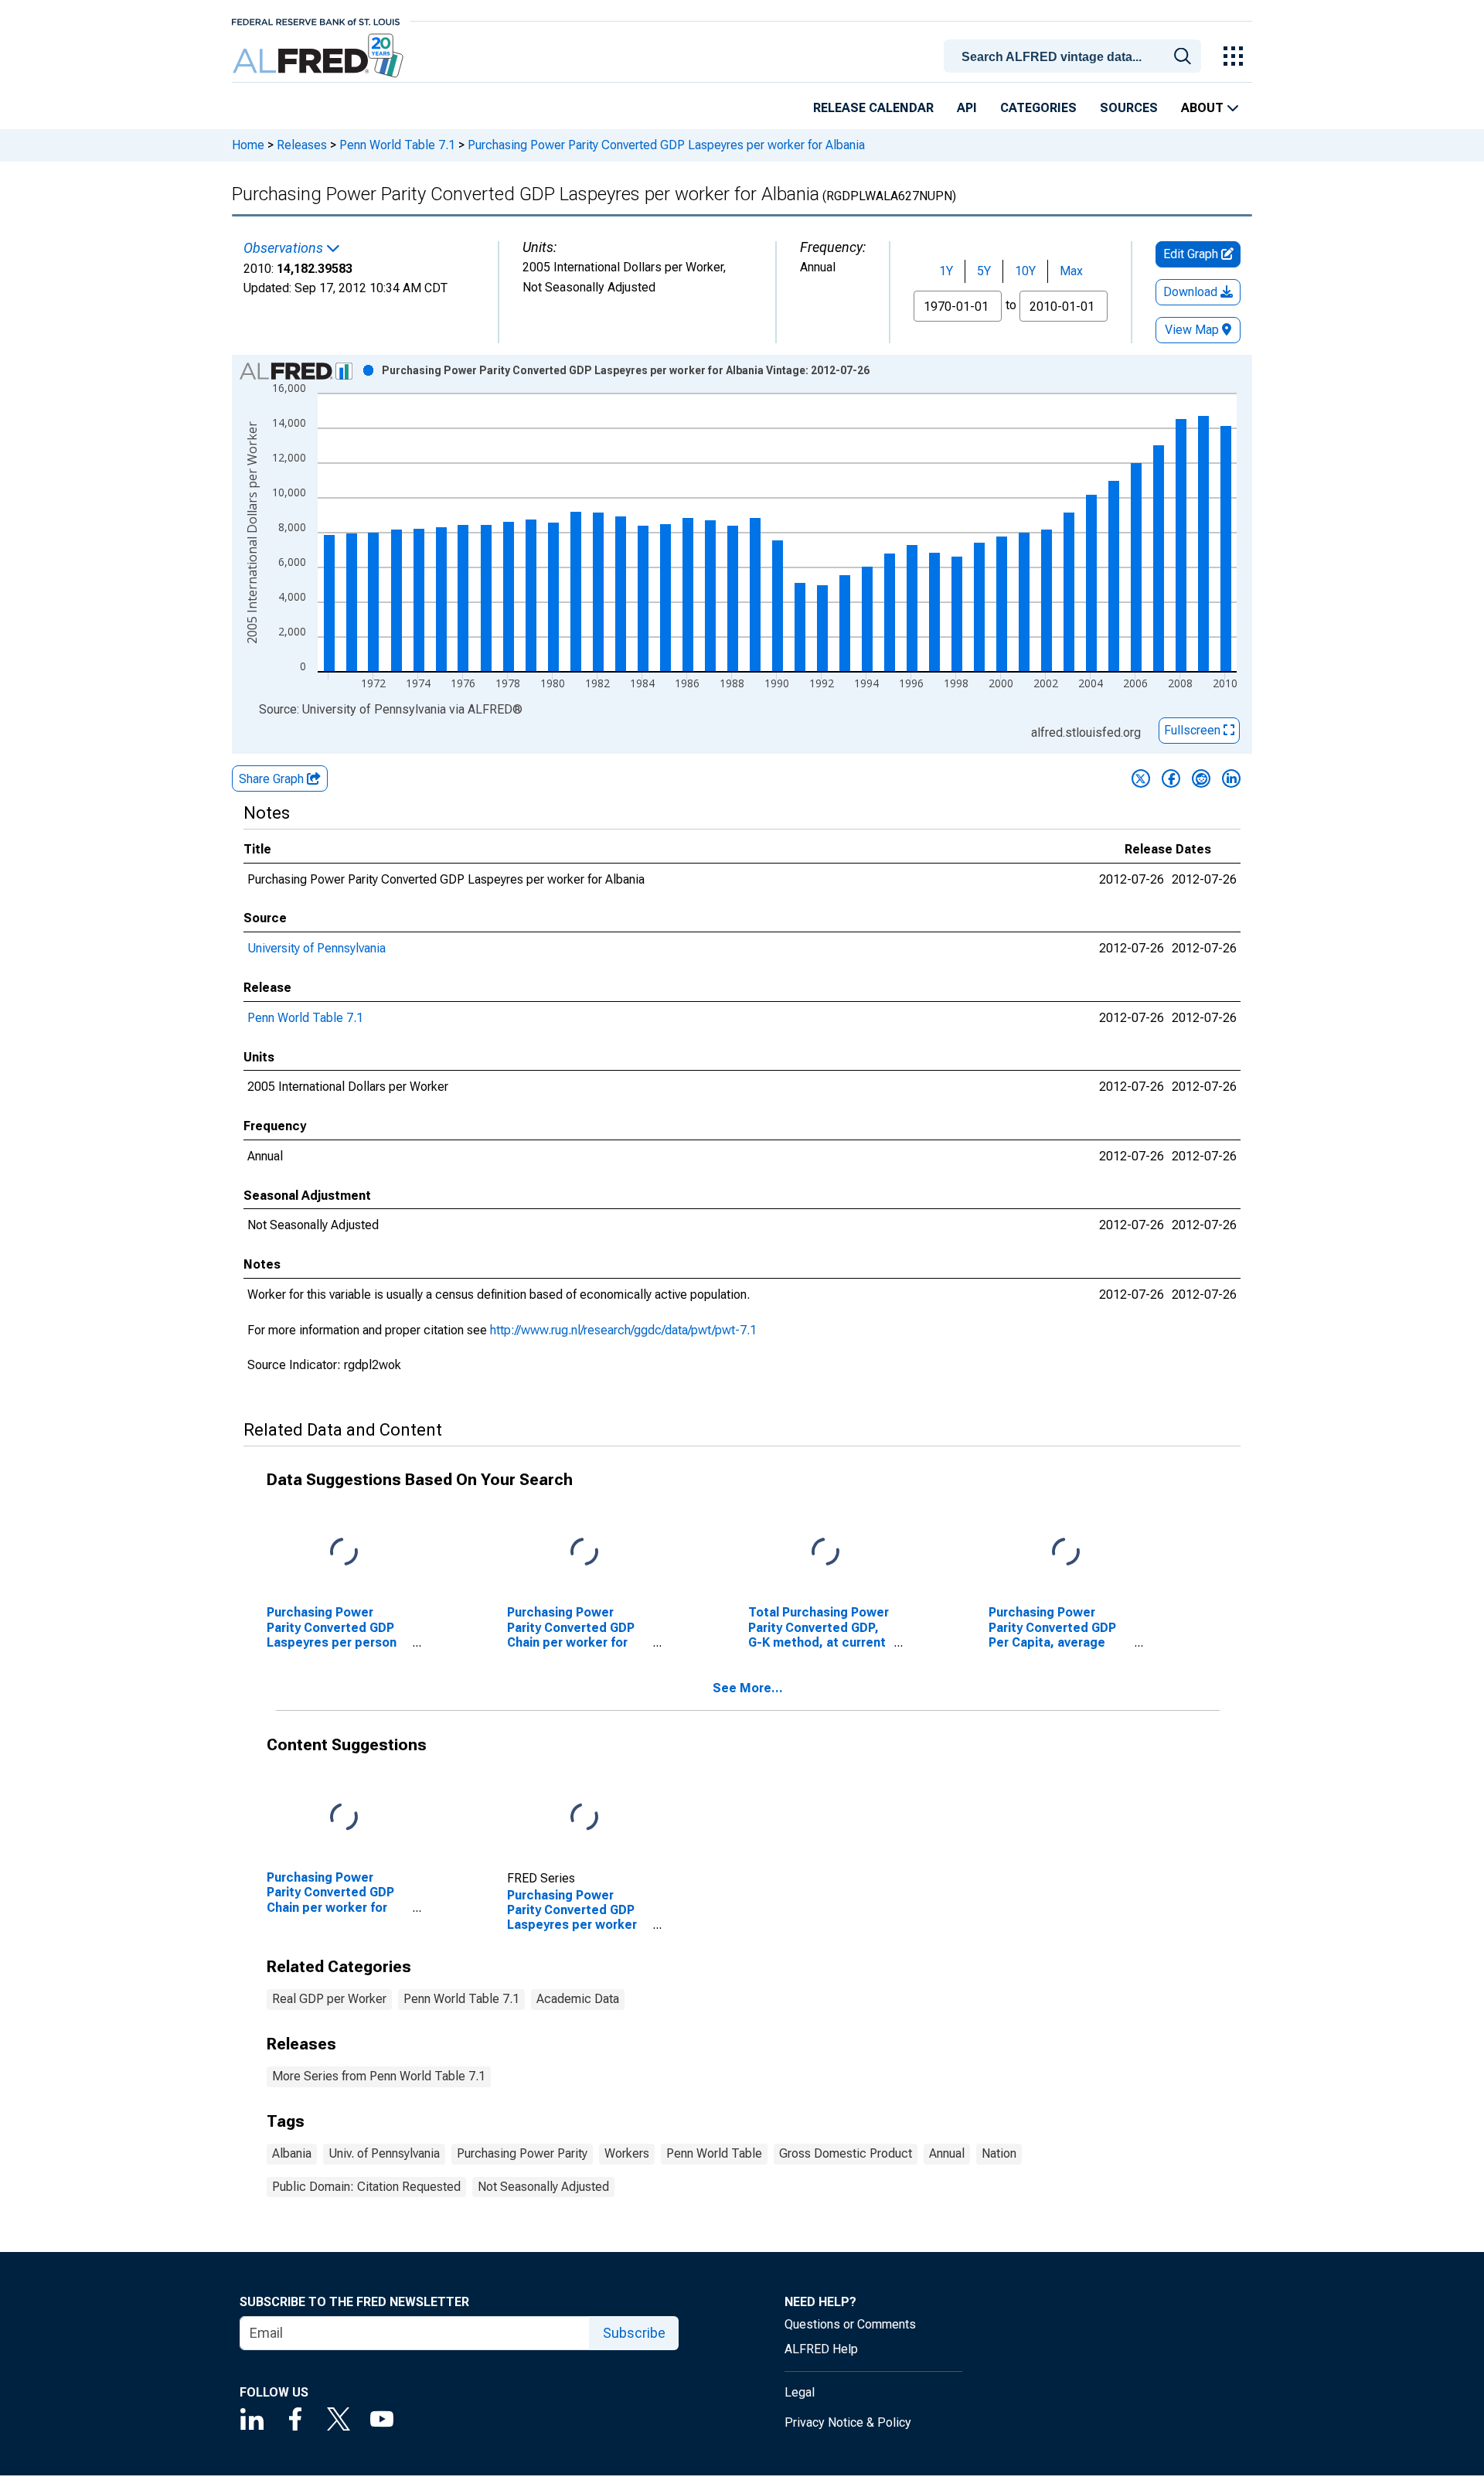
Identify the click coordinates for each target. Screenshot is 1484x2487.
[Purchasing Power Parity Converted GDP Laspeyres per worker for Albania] (584, 1818)
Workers (627, 2153)
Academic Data (578, 1999)
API (967, 108)
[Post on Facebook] (1171, 778)
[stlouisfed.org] (316, 20)
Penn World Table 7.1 (397, 145)
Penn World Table (714, 2153)
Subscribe (634, 2333)
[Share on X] (1141, 778)
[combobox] (1075, 55)
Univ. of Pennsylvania (384, 2153)
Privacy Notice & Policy (848, 2422)
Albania (292, 2153)
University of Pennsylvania (317, 948)
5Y (984, 271)
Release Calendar (873, 108)
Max (1071, 271)
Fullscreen (1194, 730)
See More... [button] (748, 1688)
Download (1192, 292)
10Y (1025, 271)
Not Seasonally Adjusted (543, 2187)
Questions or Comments (850, 2324)
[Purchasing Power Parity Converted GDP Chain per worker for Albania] (584, 1553)
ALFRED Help (821, 2349)
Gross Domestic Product (846, 2153)
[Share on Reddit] (1201, 778)
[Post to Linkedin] (1231, 778)
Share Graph (273, 779)
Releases (302, 145)
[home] (320, 56)
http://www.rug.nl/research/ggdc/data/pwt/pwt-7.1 (623, 1330)
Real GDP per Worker (329, 1999)
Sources (1129, 108)
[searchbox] (1075, 57)
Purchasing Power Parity (522, 2153)
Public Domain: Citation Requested (366, 2187)
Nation (999, 2153)
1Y (946, 271)
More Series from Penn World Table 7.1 (379, 2076)
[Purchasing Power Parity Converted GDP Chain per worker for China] (344, 1818)
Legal (800, 2392)
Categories (1038, 108)
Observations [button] (285, 248)
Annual (947, 2153)
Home (248, 145)
